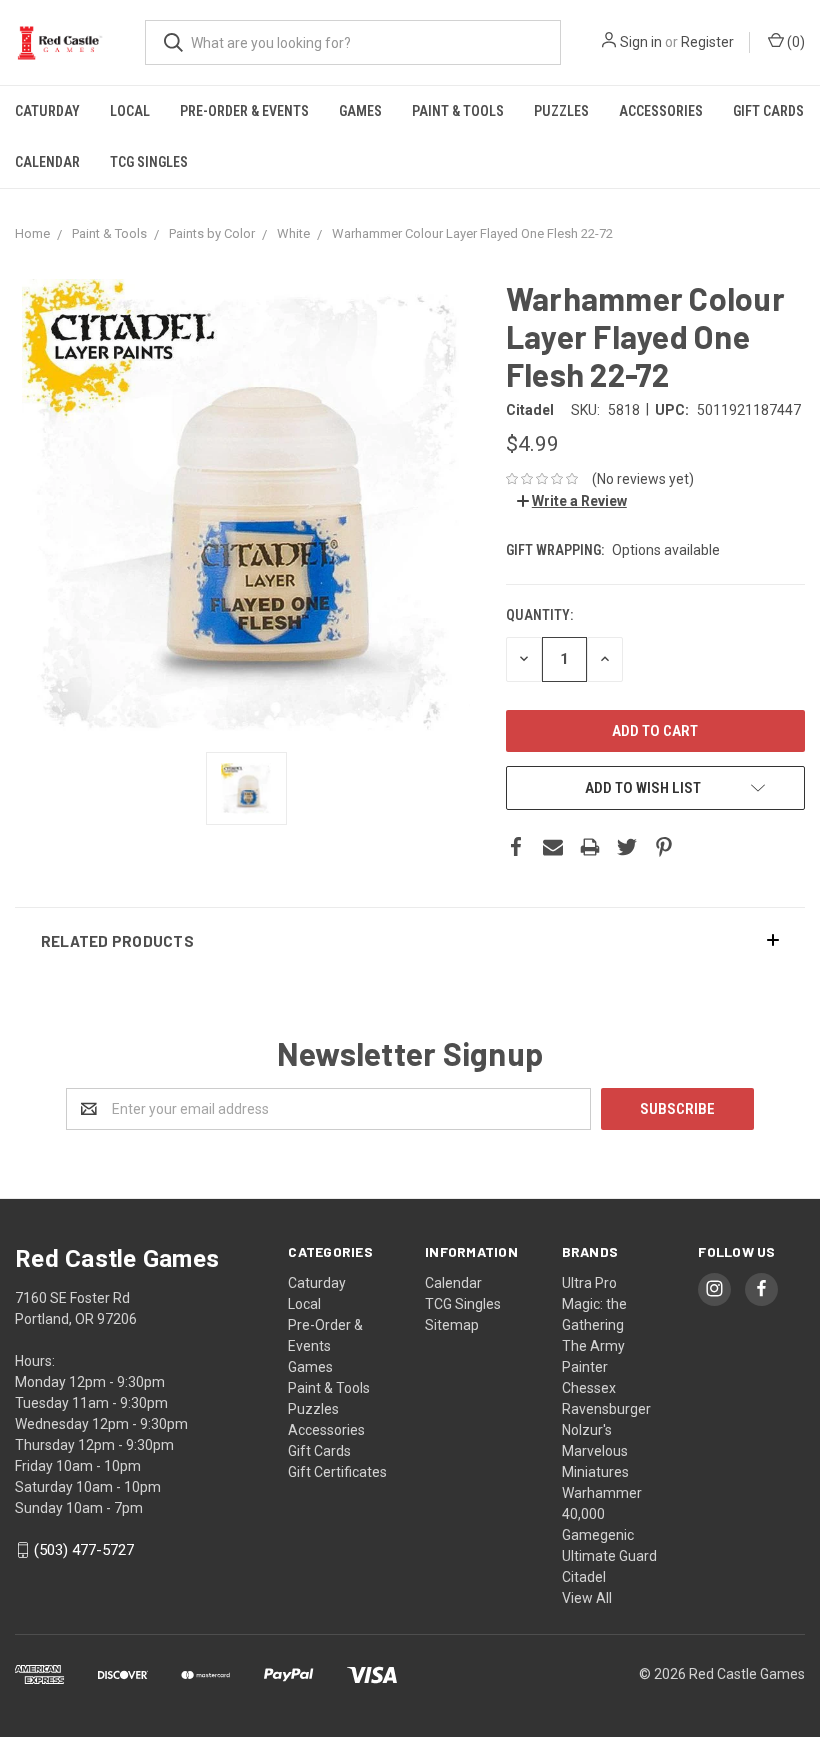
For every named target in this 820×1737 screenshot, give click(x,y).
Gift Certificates (337, 1472)
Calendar (47, 162)
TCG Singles (149, 162)
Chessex (589, 1388)
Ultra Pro (589, 1283)
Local (130, 111)
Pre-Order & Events (244, 111)
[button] (410, 940)
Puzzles (561, 111)
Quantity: (539, 615)
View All (587, 1598)
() (794, 42)
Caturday (47, 111)
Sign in (641, 42)
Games (360, 111)
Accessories (661, 111)
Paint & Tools (458, 111)
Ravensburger (606, 1409)
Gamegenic (598, 1535)
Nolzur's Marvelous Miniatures (595, 1451)
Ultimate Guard (609, 1556)
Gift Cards (768, 111)
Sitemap (452, 1325)
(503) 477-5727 (84, 1550)
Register (707, 42)
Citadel (584, 1577)
